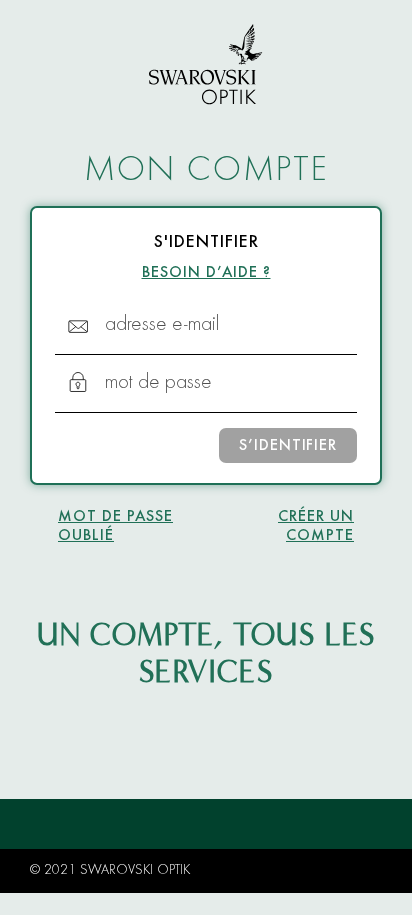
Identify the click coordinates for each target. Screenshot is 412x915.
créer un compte (316, 526)
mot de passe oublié (115, 526)
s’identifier (288, 446)
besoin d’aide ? (206, 273)
